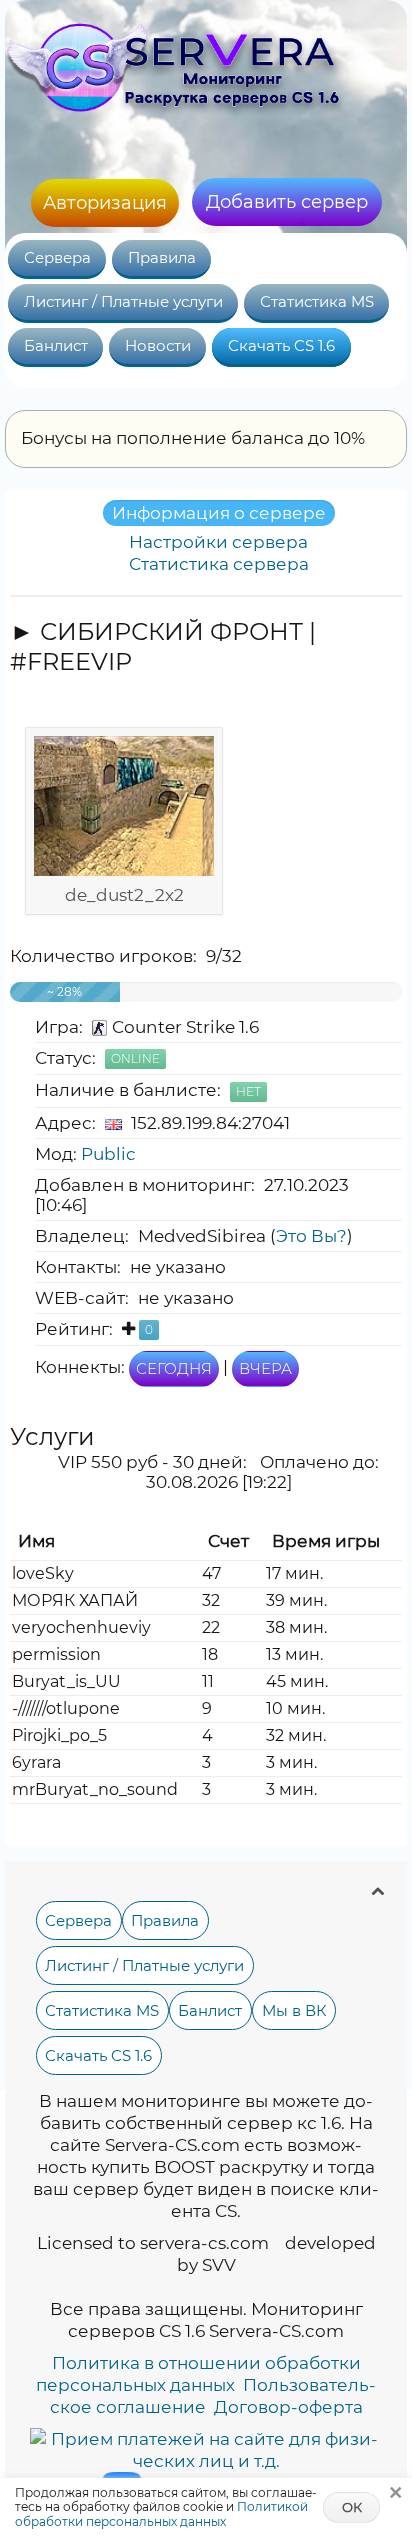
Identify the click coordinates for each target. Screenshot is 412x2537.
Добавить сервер (287, 202)
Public (108, 1154)
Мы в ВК (294, 2010)
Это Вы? (311, 1236)
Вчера (265, 1368)
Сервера (57, 258)
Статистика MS (317, 302)
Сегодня (174, 1368)
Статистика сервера (219, 564)
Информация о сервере (219, 513)
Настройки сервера (218, 542)
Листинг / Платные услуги (123, 302)
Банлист (56, 346)
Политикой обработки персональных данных (161, 2513)
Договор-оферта (288, 2407)
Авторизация (105, 203)
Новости (158, 346)
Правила (162, 258)
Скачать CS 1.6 (281, 346)
